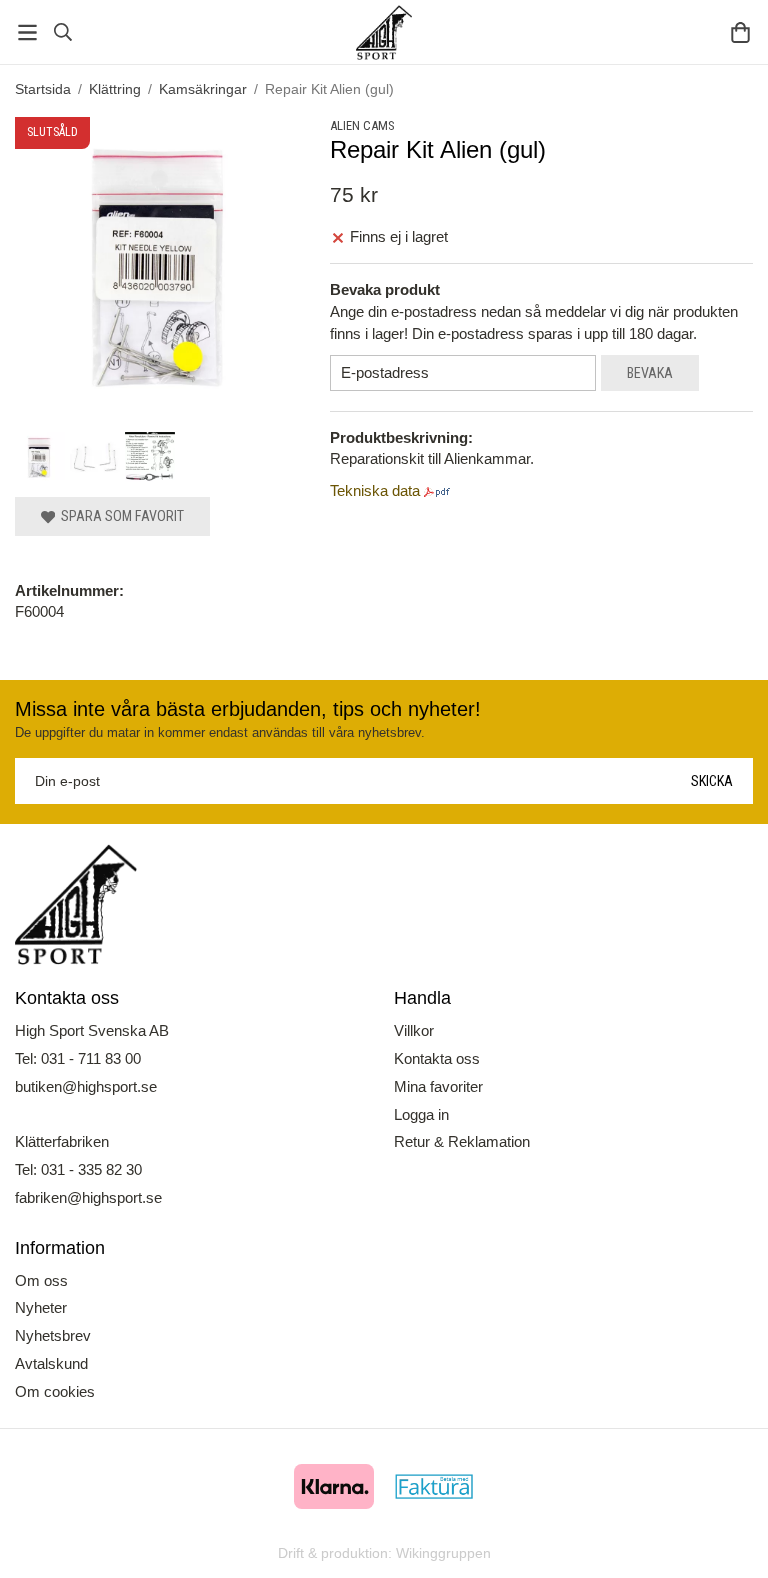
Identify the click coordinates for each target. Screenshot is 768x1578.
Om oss (41, 1280)
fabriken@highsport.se (88, 1197)
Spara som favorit (119, 516)
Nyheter (41, 1307)
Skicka (712, 781)
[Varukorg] (740, 32)
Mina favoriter (438, 1086)
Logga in (421, 1114)
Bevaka (650, 373)
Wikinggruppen (443, 1553)
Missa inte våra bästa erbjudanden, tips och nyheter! (248, 709)
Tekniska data (375, 490)
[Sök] (62, 32)
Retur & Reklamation (462, 1141)
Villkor (414, 1030)
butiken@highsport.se (86, 1086)
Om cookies (55, 1391)
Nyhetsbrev (53, 1335)
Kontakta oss (437, 1058)
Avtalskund (51, 1363)
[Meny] (27, 32)
